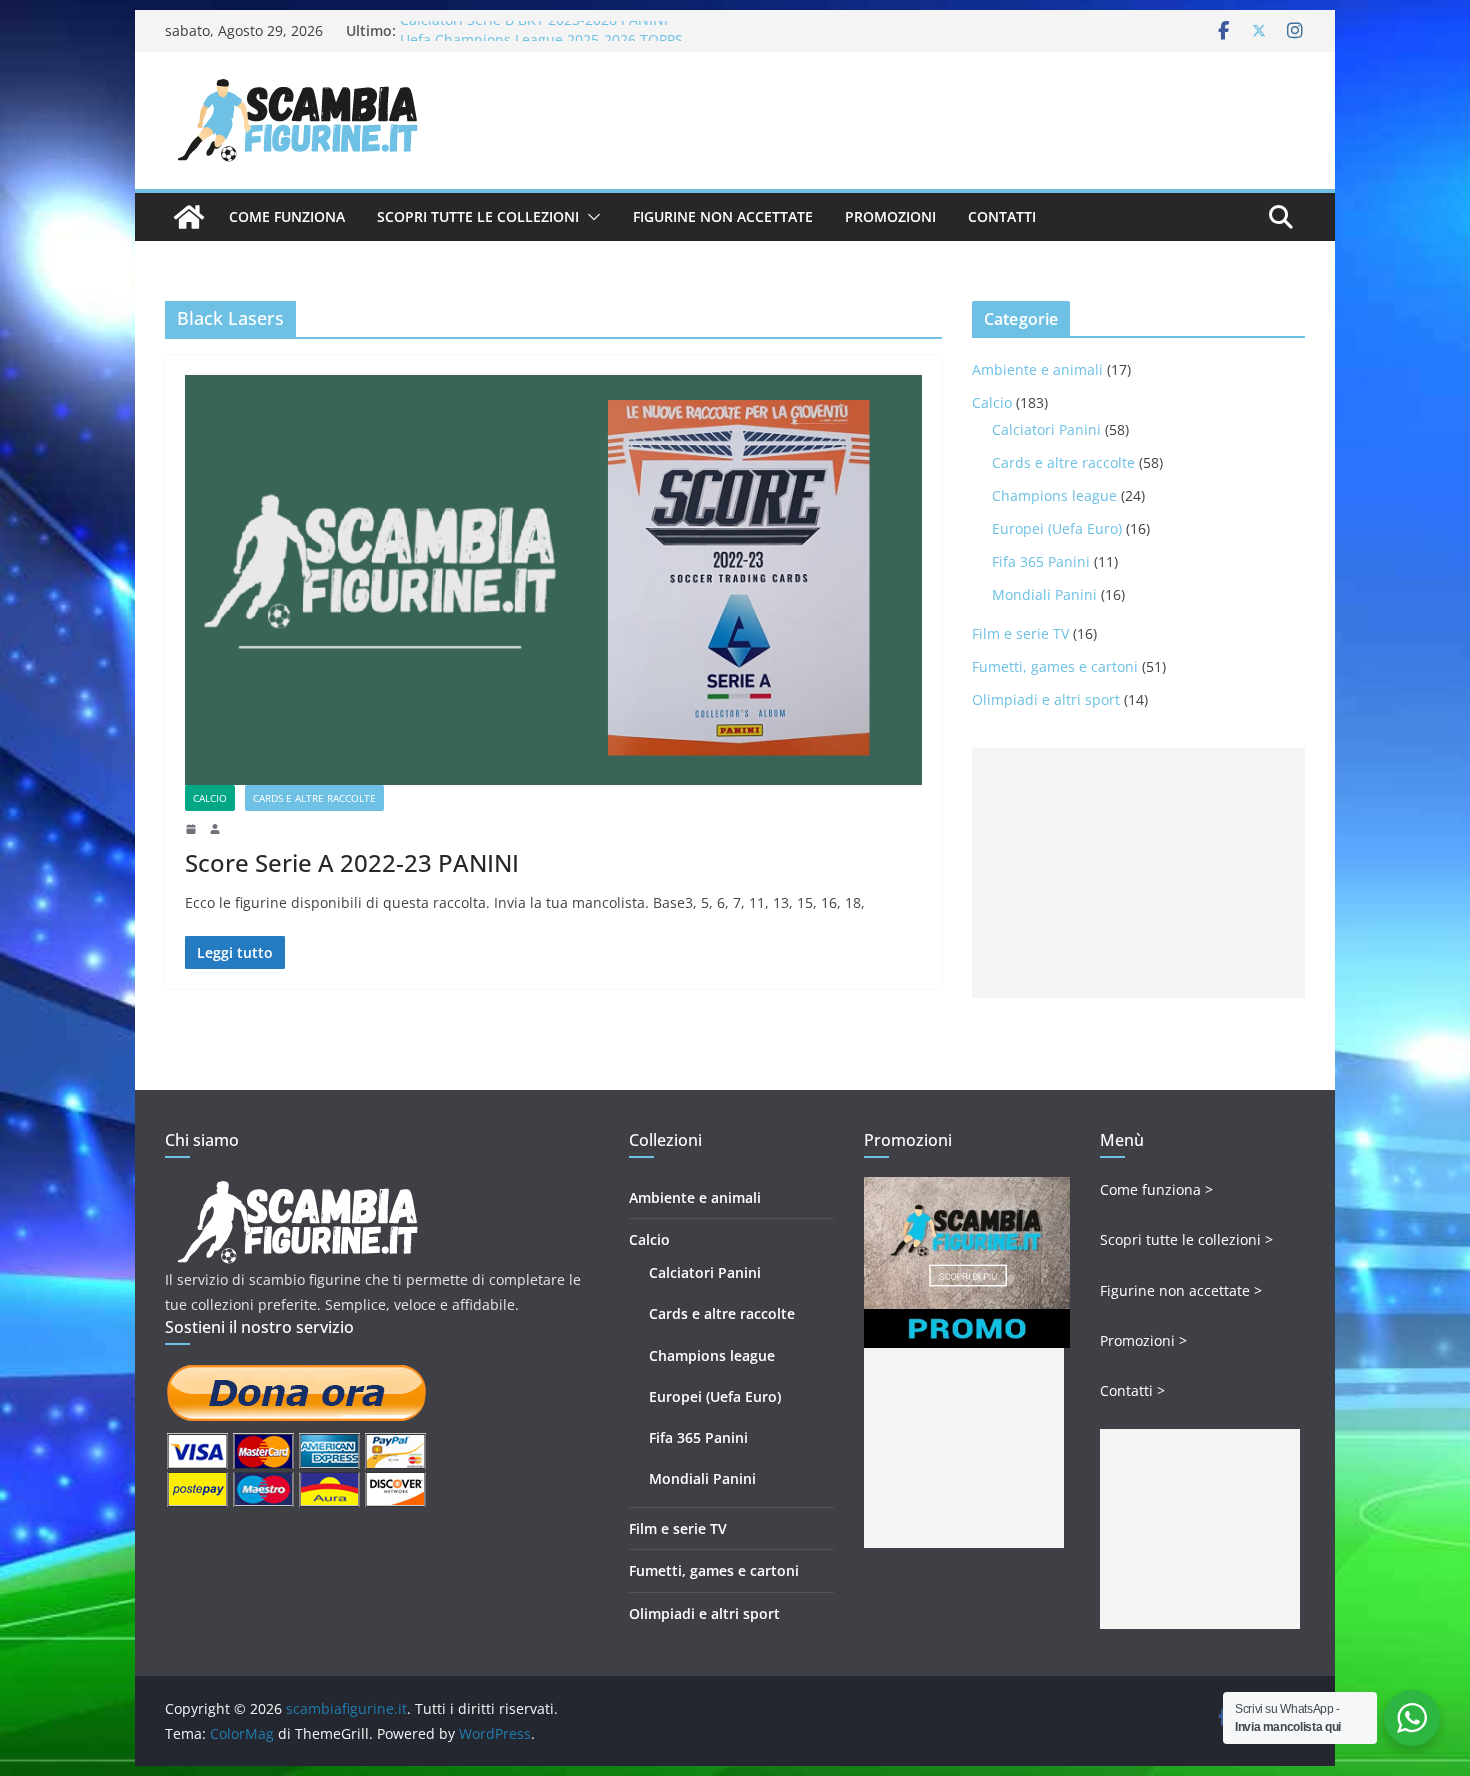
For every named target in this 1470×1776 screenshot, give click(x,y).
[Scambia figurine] (297, 1189)
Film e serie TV (1020, 633)
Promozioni (890, 216)
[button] (590, 217)
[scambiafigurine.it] (189, 217)
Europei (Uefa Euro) (1057, 528)
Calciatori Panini (1046, 429)
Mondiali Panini (1044, 594)
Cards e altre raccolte (314, 798)
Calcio (210, 798)
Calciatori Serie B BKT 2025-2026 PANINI (534, 30)
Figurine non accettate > (1181, 1290)
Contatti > (1132, 1390)
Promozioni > (1143, 1340)
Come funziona (287, 216)
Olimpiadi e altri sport (1046, 699)
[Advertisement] (1138, 873)
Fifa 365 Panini (1041, 561)
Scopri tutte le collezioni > (1186, 1239)
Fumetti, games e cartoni (1055, 666)
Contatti (1002, 216)
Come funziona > (1156, 1189)
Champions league (1054, 495)
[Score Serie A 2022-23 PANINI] (553, 580)
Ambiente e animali (1037, 369)
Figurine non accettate (723, 216)
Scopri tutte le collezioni (478, 216)
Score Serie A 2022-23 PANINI (352, 862)
